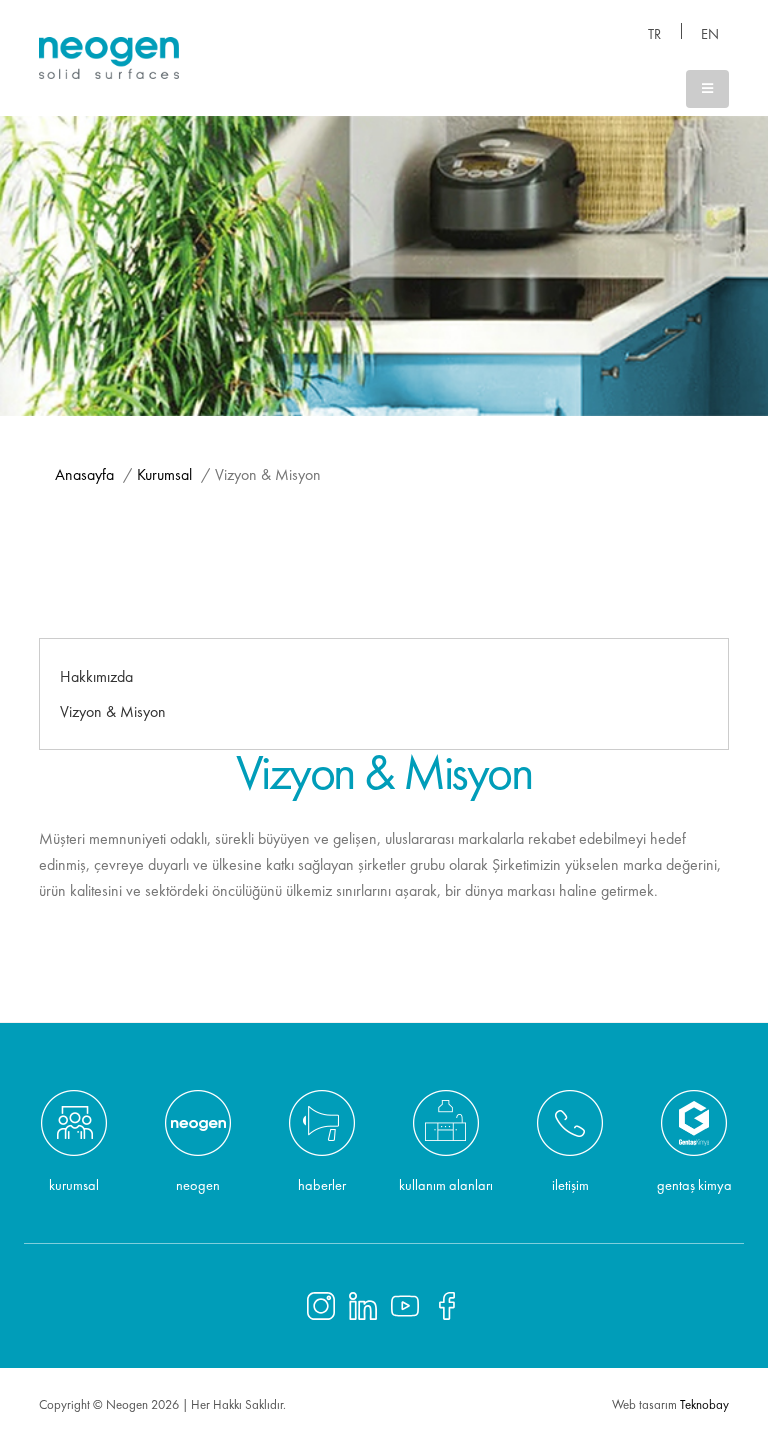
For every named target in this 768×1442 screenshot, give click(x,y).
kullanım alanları (446, 1184)
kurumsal (74, 1184)
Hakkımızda (96, 676)
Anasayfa (84, 474)
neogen (198, 1184)
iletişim (570, 1184)
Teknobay (704, 1404)
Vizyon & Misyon (113, 711)
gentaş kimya (694, 1184)
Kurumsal (164, 474)
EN (710, 34)
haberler (322, 1184)
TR (654, 34)
